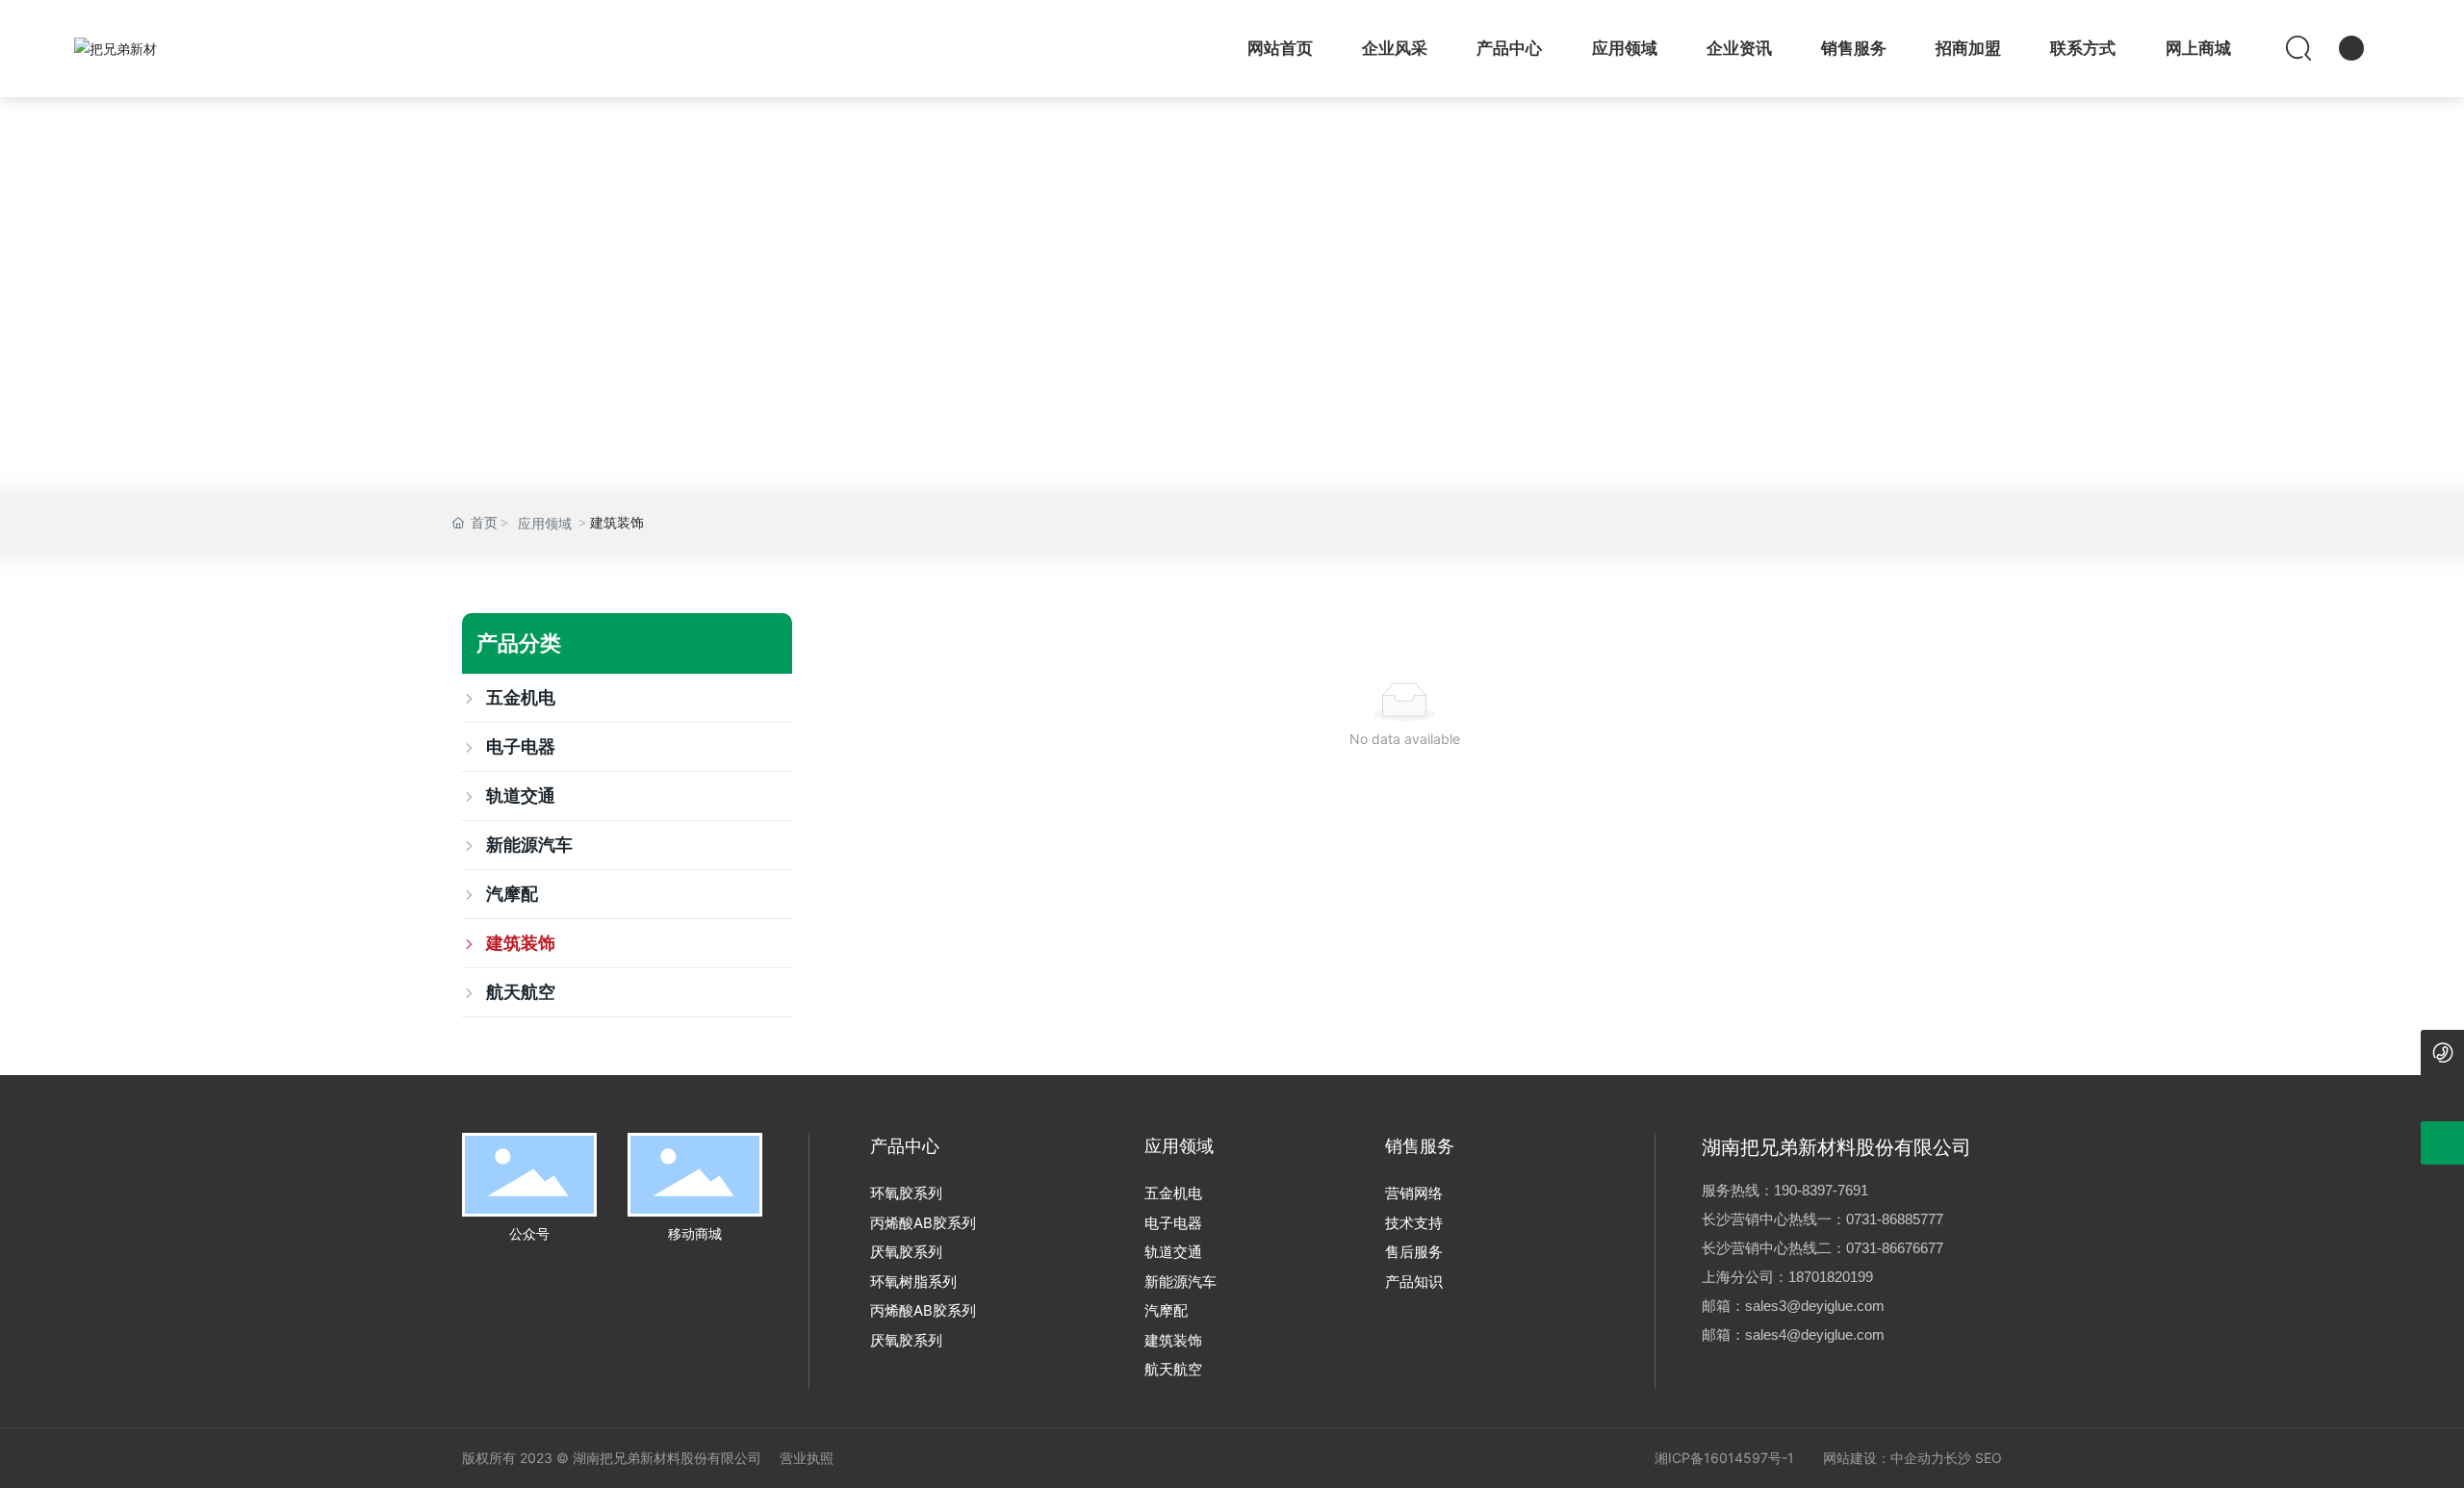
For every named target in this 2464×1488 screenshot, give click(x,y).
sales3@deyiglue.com (1815, 1306)
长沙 (1958, 1458)
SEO (1989, 1458)
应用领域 (545, 524)
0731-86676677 (1895, 1248)
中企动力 (1917, 1458)
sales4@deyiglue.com (1815, 1334)
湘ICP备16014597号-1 (1724, 1458)
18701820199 (1831, 1277)
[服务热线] (2442, 1052)
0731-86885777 (1895, 1219)
